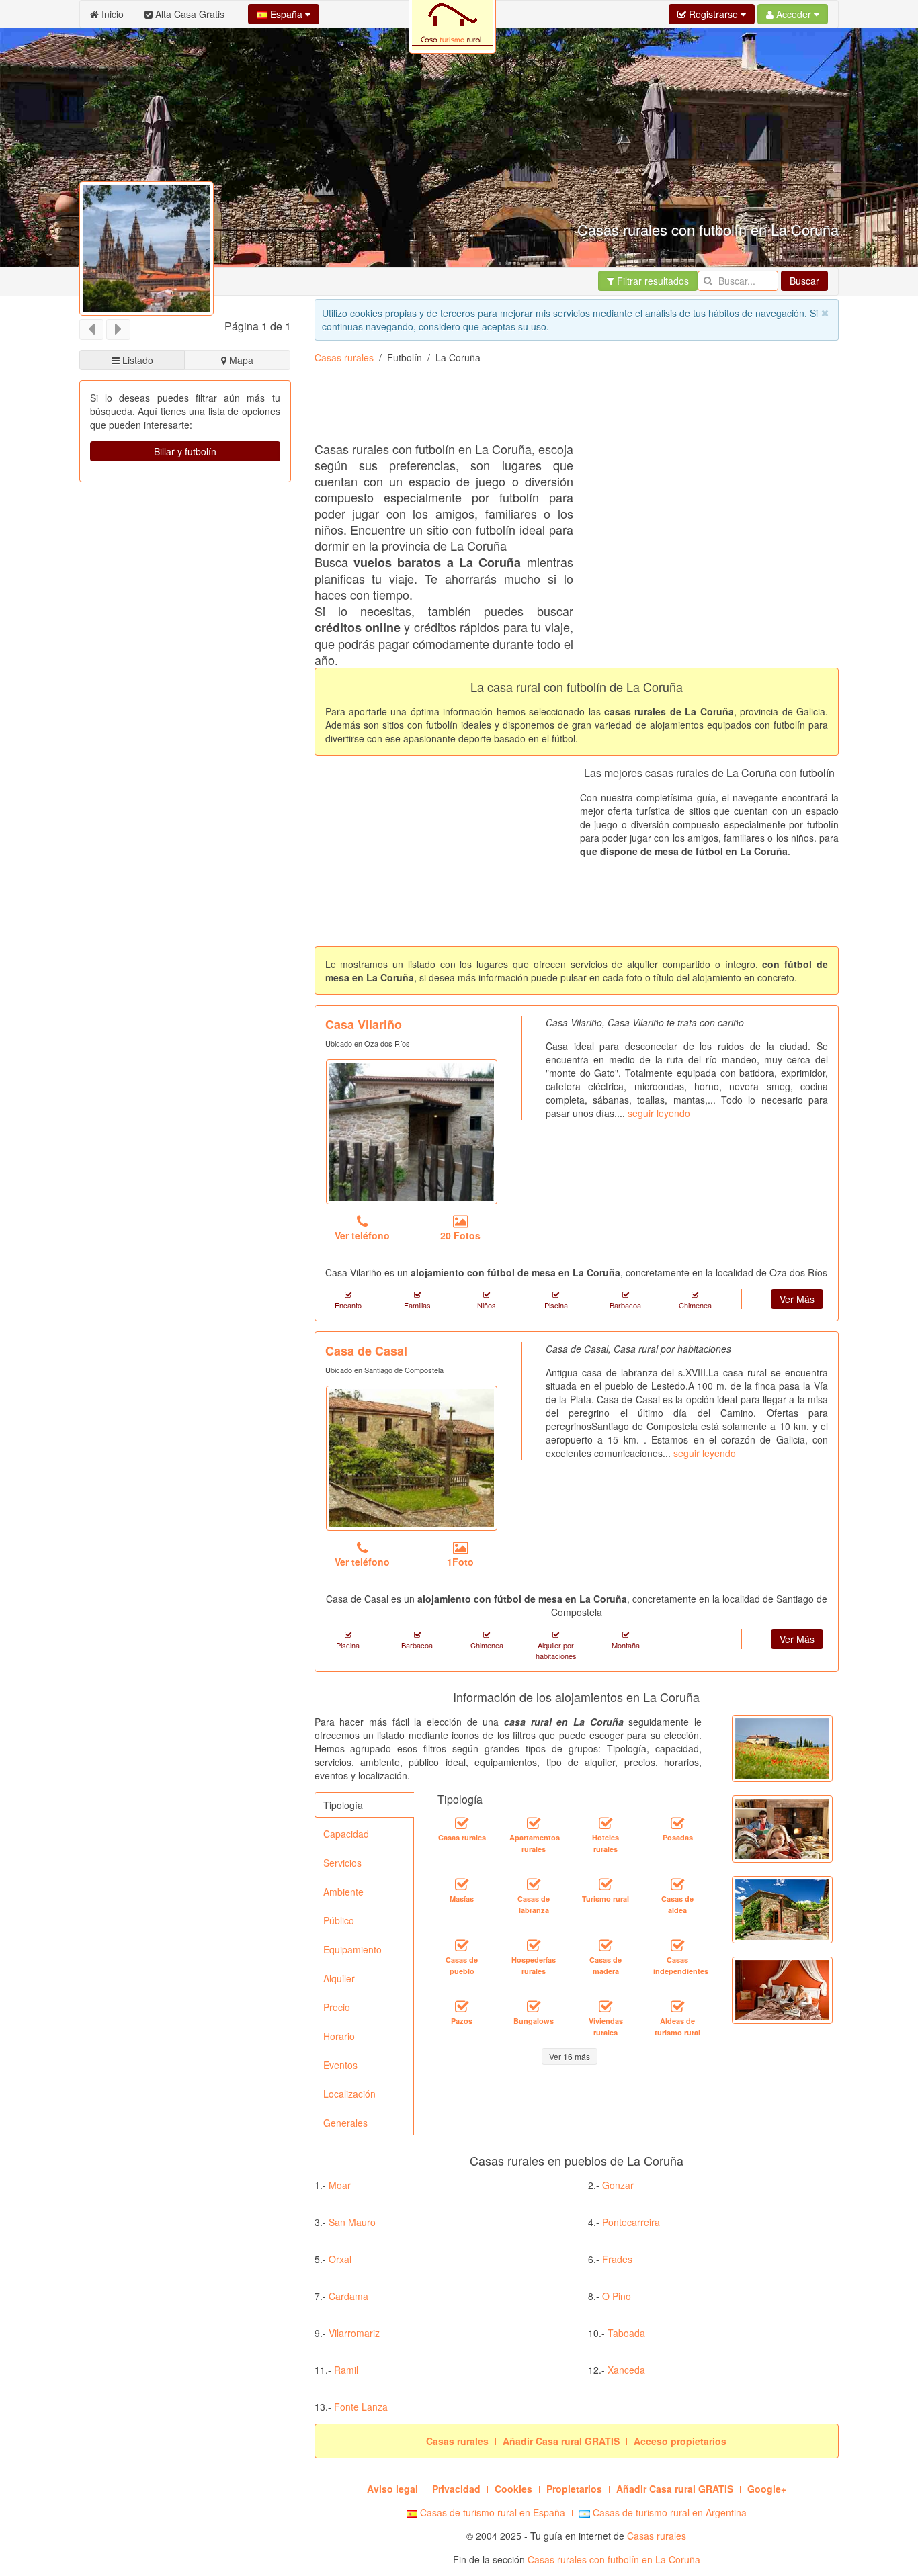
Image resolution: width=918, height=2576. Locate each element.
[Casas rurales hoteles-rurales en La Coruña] (606, 1823)
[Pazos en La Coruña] (462, 2006)
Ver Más (797, 1299)
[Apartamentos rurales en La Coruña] (534, 1823)
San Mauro (352, 2222)
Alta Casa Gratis (189, 14)
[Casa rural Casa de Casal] (412, 1458)
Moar (340, 2185)
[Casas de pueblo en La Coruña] (462, 1945)
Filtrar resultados (652, 281)
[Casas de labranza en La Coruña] (534, 1884)
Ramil (346, 2370)
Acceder (794, 14)
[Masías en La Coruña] (462, 1884)
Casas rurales (344, 357)
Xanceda (626, 2370)
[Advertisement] (324, 549)
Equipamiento (352, 1949)
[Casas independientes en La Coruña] (677, 1945)
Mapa (240, 360)
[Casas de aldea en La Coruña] (677, 1884)
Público (339, 1920)
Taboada (626, 2333)
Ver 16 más (570, 2056)
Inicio (111, 14)
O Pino (617, 2296)
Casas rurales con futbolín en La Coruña (614, 2559)
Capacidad (346, 1834)
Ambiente (343, 1892)
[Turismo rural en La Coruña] (606, 1884)
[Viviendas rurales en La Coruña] (606, 2006)
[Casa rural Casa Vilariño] (412, 1132)
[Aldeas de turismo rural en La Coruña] (677, 2006)
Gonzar (618, 2185)
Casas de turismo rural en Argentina (668, 2512)
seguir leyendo (659, 1113)
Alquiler (339, 1978)
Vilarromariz (354, 2333)
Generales (345, 2123)
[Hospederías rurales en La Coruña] (534, 1945)
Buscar (804, 281)
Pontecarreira (631, 2222)
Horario (339, 2036)
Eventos (340, 2065)
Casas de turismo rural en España (491, 2512)
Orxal (340, 2259)
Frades (617, 2259)
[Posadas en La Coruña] (677, 1823)
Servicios (342, 1863)
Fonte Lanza (361, 2407)
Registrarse (713, 14)
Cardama (348, 2296)
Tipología (343, 1805)
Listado (136, 360)
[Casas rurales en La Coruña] (462, 1823)
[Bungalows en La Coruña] (534, 2006)
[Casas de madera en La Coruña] (606, 1945)
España (286, 14)
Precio (337, 2007)
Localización (349, 2094)
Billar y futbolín (185, 451)
